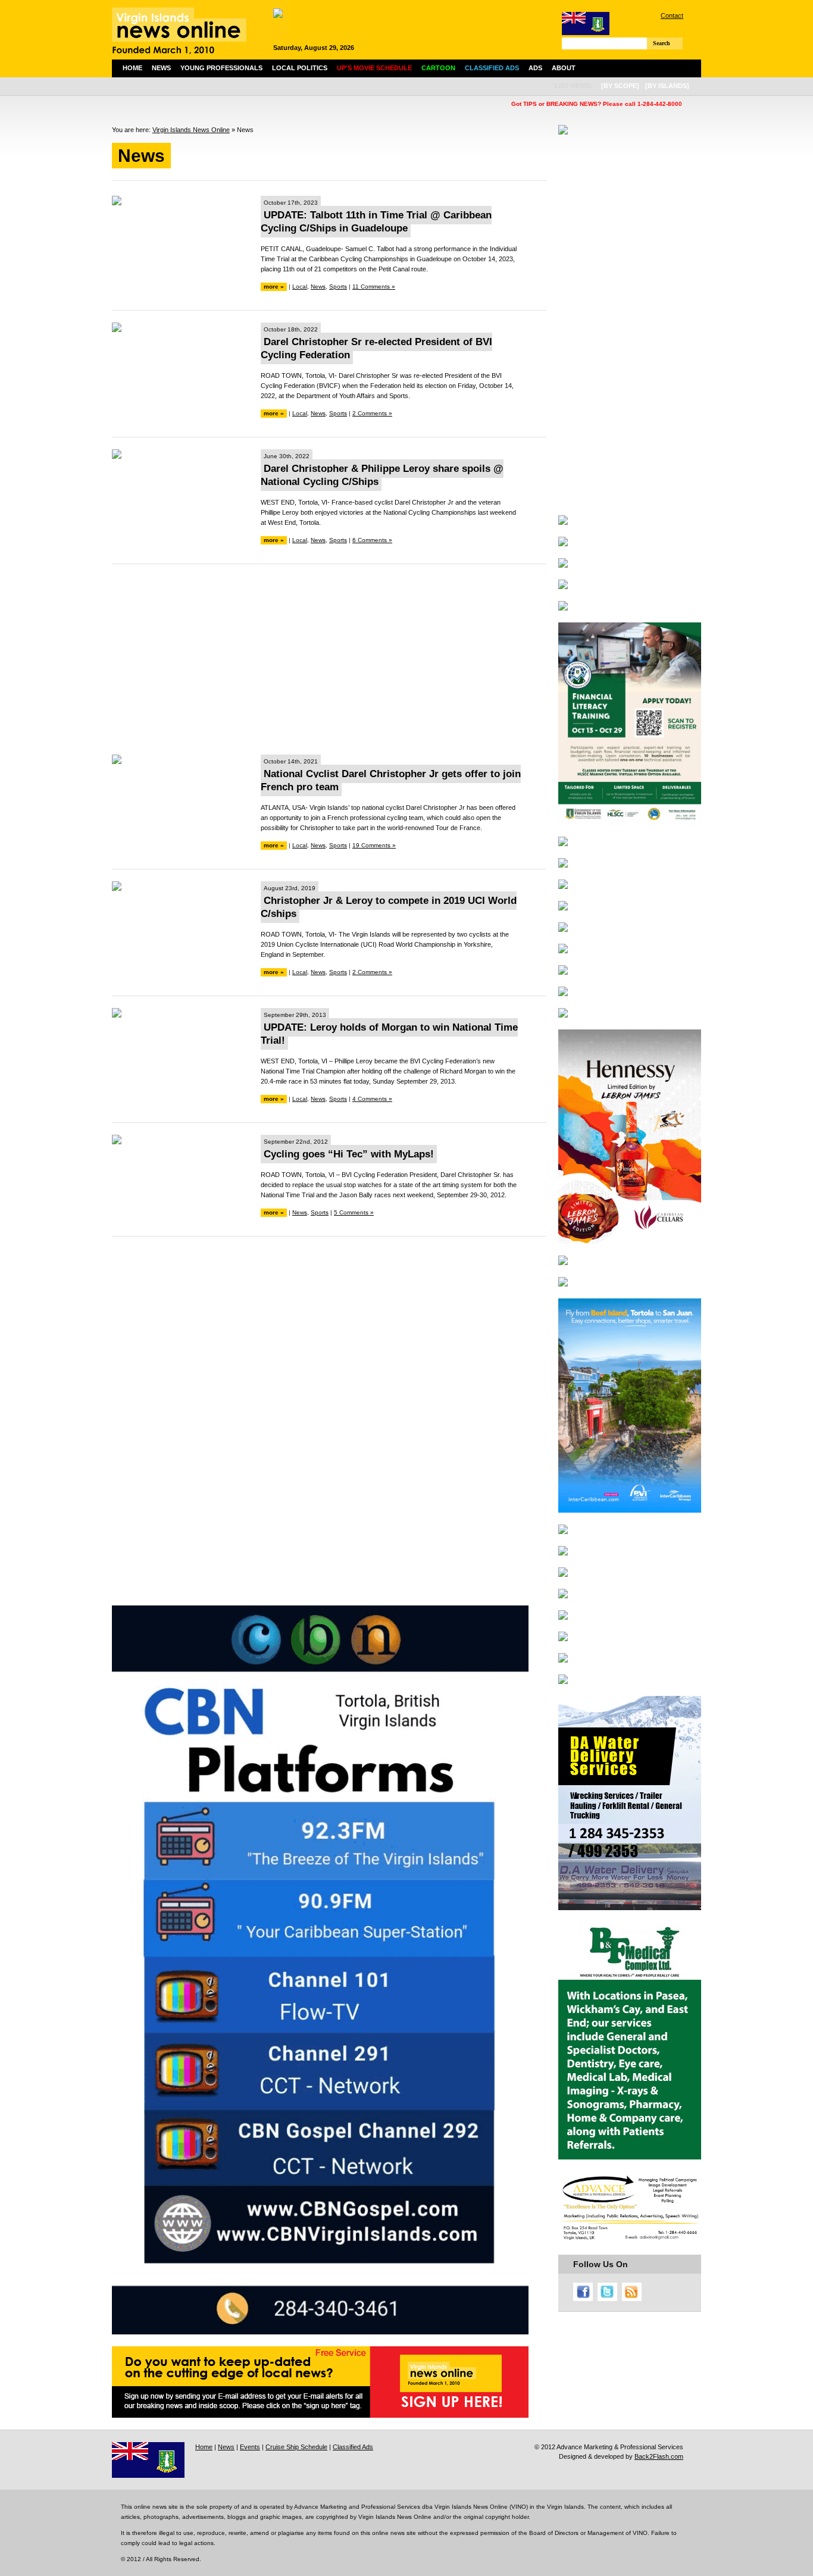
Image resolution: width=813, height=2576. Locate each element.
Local (300, 287)
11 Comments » (374, 287)
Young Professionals (221, 68)
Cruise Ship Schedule (296, 2447)
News (161, 68)
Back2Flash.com (659, 2456)
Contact (672, 15)
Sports (338, 287)
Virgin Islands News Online (191, 130)
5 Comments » (354, 1212)
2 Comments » (372, 413)
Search (662, 43)
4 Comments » (372, 1099)
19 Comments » (374, 845)
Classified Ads (353, 2447)
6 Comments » (372, 540)
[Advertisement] (329, 659)
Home (132, 68)
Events (250, 2447)
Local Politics (300, 68)
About (564, 68)
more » (274, 287)
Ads (535, 68)
